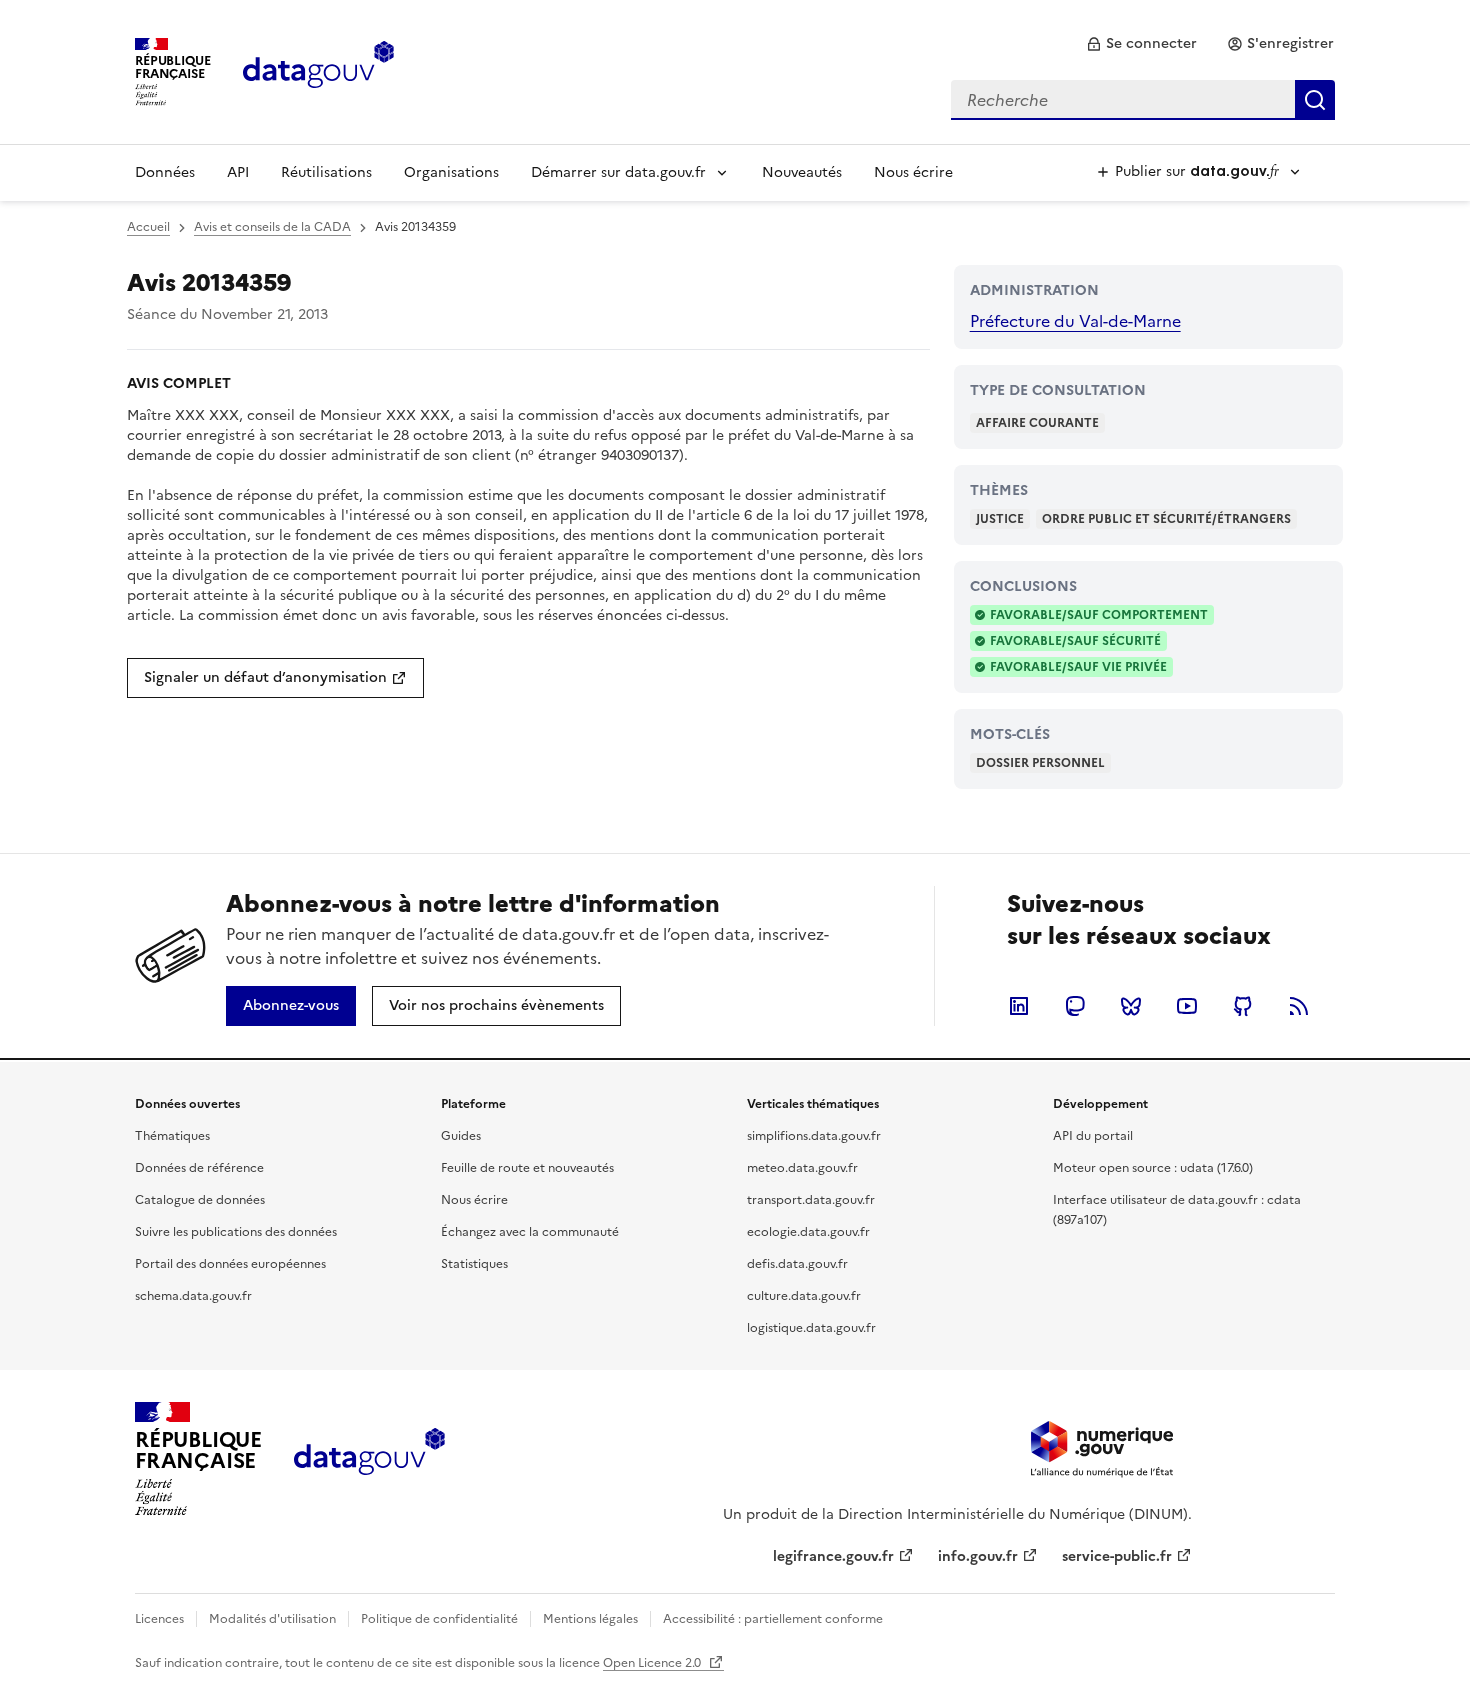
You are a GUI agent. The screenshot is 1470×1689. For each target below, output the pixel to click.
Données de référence (199, 1168)
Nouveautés (802, 172)
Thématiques (172, 1136)
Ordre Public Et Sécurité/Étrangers (1166, 519)
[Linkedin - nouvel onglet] (1019, 1006)
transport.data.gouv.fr (811, 1200)
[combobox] (1143, 100)
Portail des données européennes (230, 1264)
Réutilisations (326, 172)
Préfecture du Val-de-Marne (1075, 321)
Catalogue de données (200, 1200)
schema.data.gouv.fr (193, 1296)
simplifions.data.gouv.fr (814, 1136)
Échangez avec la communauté (530, 1232)
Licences (159, 1619)
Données (165, 172)
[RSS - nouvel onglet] (1299, 1006)
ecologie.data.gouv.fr (808, 1232)
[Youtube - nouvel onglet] (1187, 1006)
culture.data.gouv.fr (804, 1296)
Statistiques (474, 1264)
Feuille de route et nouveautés (527, 1168)
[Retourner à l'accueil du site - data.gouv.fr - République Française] (369, 1459)
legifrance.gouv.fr (833, 1556)
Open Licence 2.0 (653, 1663)
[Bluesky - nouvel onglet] (1131, 1006)
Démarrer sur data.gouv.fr (618, 172)
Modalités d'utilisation (272, 1619)
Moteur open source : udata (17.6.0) (1153, 1168)
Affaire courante (1037, 423)
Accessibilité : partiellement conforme (773, 1619)
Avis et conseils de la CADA (272, 227)
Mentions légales (590, 1619)
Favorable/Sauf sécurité (1075, 641)
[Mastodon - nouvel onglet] (1075, 1006)
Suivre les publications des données (236, 1232)
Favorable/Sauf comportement (1099, 615)
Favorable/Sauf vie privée (1078, 667)
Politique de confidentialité (439, 1619)
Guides (461, 1136)
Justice (1000, 519)
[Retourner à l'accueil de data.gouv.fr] (318, 70)
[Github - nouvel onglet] (1243, 1006)
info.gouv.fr (978, 1556)
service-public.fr (1117, 1556)
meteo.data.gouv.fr (802, 1168)
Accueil (148, 227)
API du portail (1093, 1136)
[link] (1141, 44)
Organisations (451, 172)
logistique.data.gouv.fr (811, 1328)
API (238, 172)
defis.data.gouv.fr (797, 1264)
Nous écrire (913, 172)
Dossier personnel (1040, 763)
